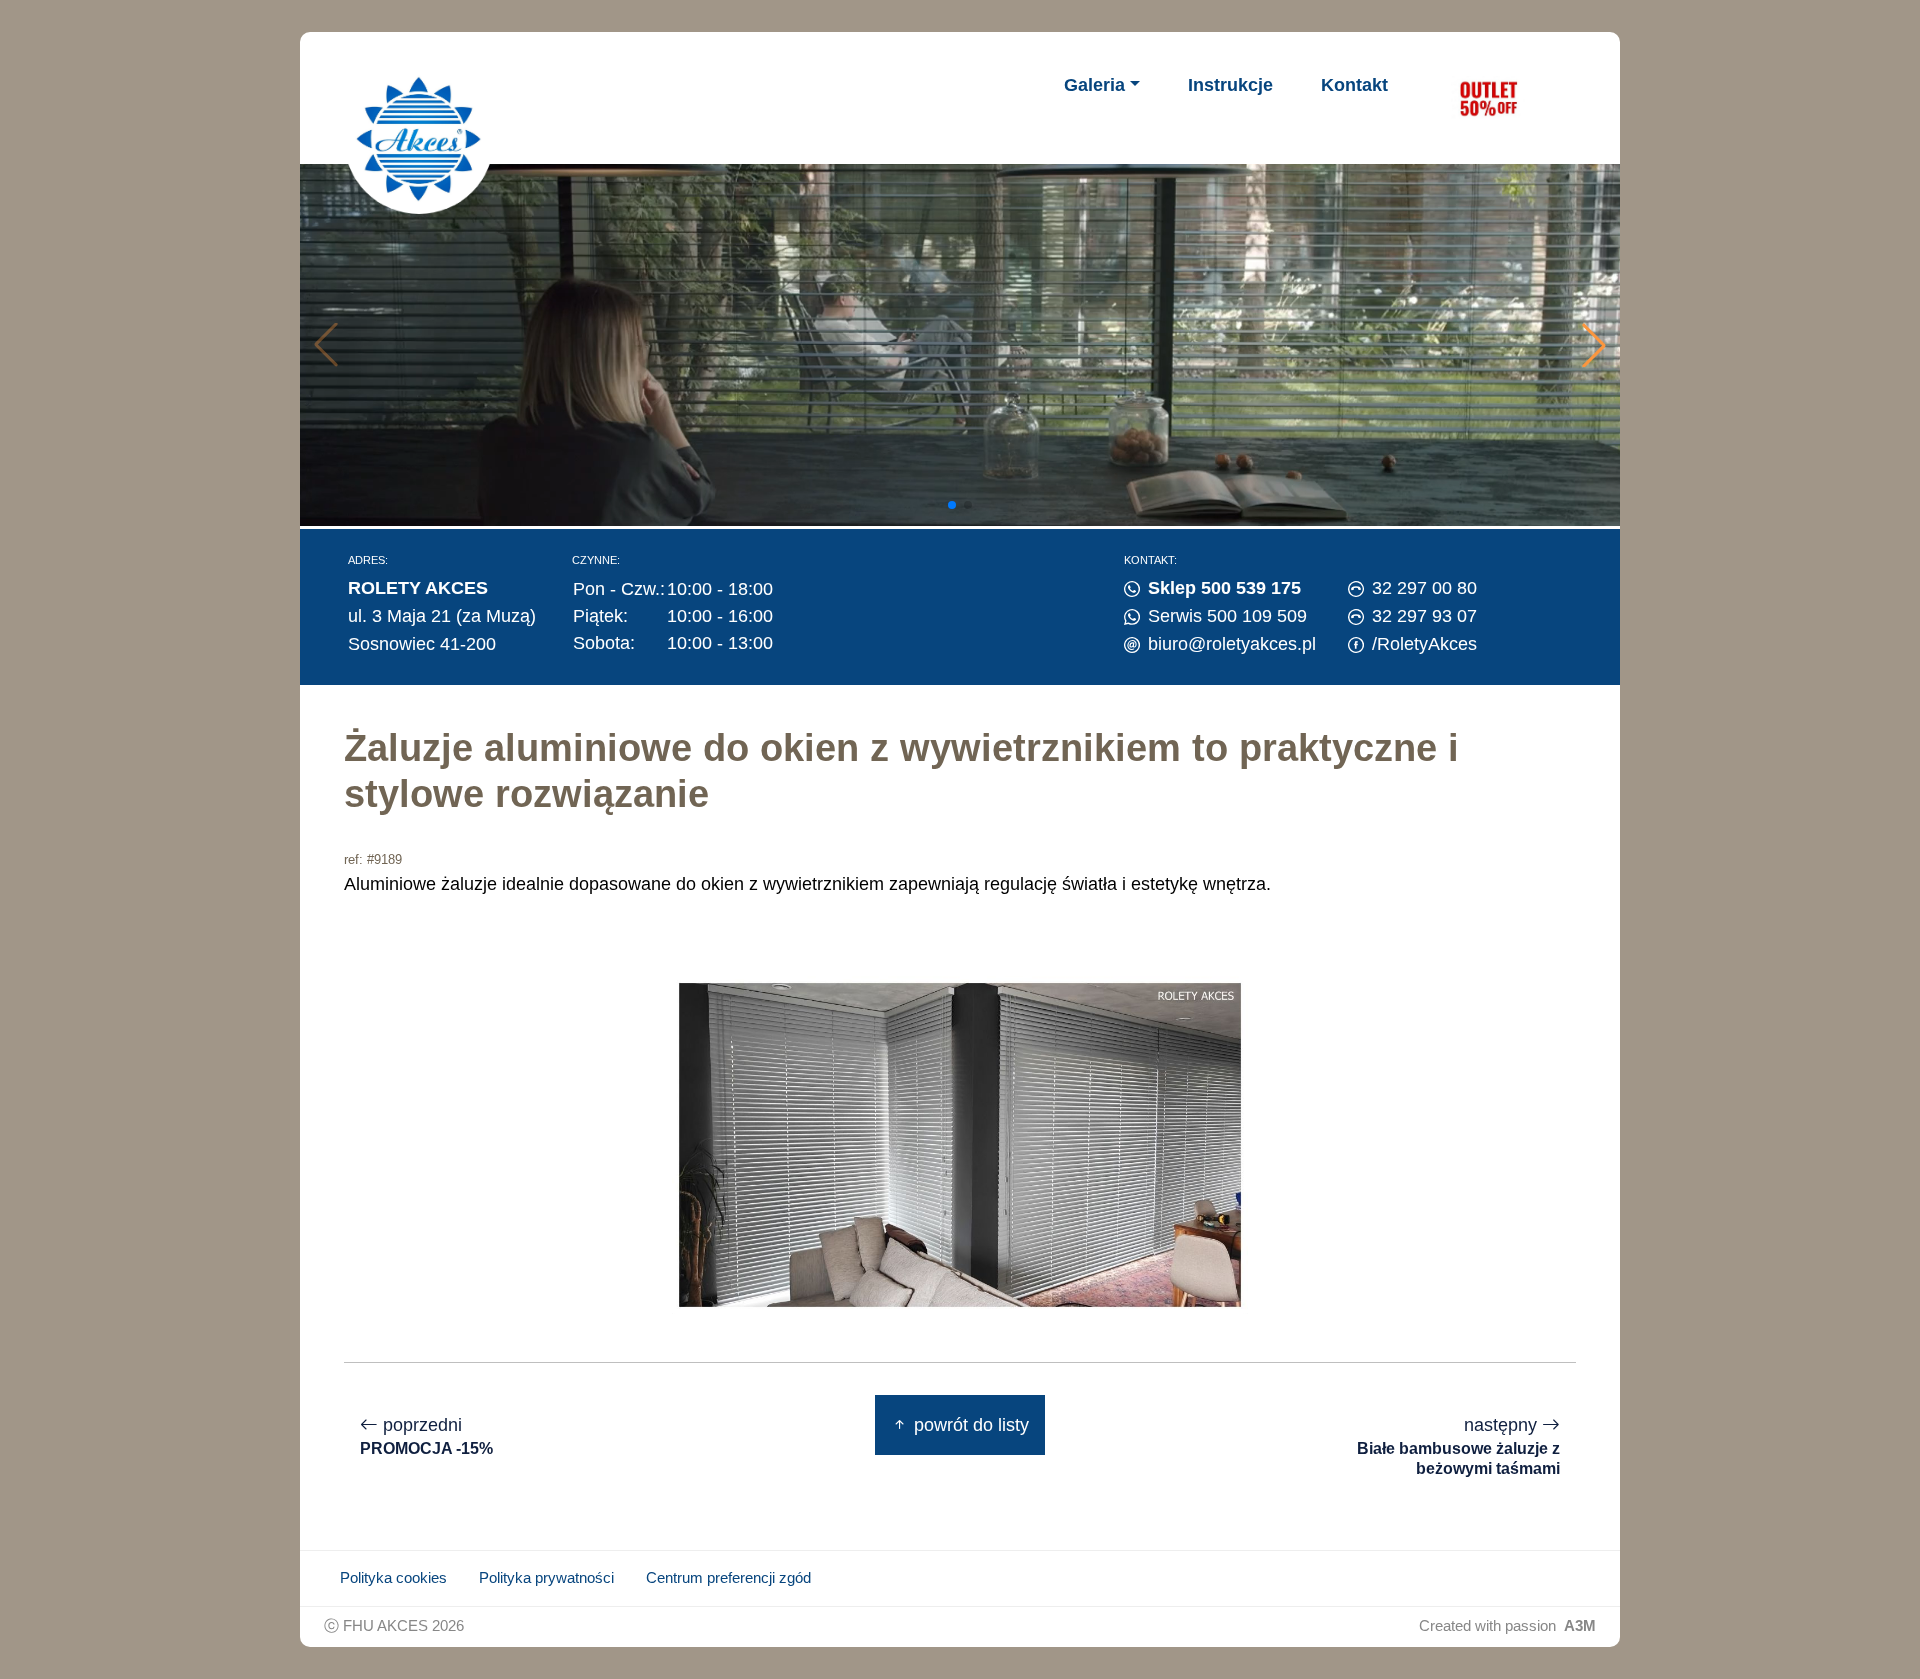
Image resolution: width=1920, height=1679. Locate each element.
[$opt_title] (1488, 98)
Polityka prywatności (546, 1578)
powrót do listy (969, 1425)
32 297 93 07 (1424, 616)
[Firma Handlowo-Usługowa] (419, 139)
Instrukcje (1230, 85)
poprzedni (426, 1436)
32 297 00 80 (1424, 588)
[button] (1594, 345)
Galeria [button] (1094, 85)
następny (1458, 1446)
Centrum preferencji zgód (728, 1578)
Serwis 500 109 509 (1227, 616)
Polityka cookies (393, 1578)
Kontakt (1354, 85)
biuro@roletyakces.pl (1232, 644)
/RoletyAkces (1424, 644)
